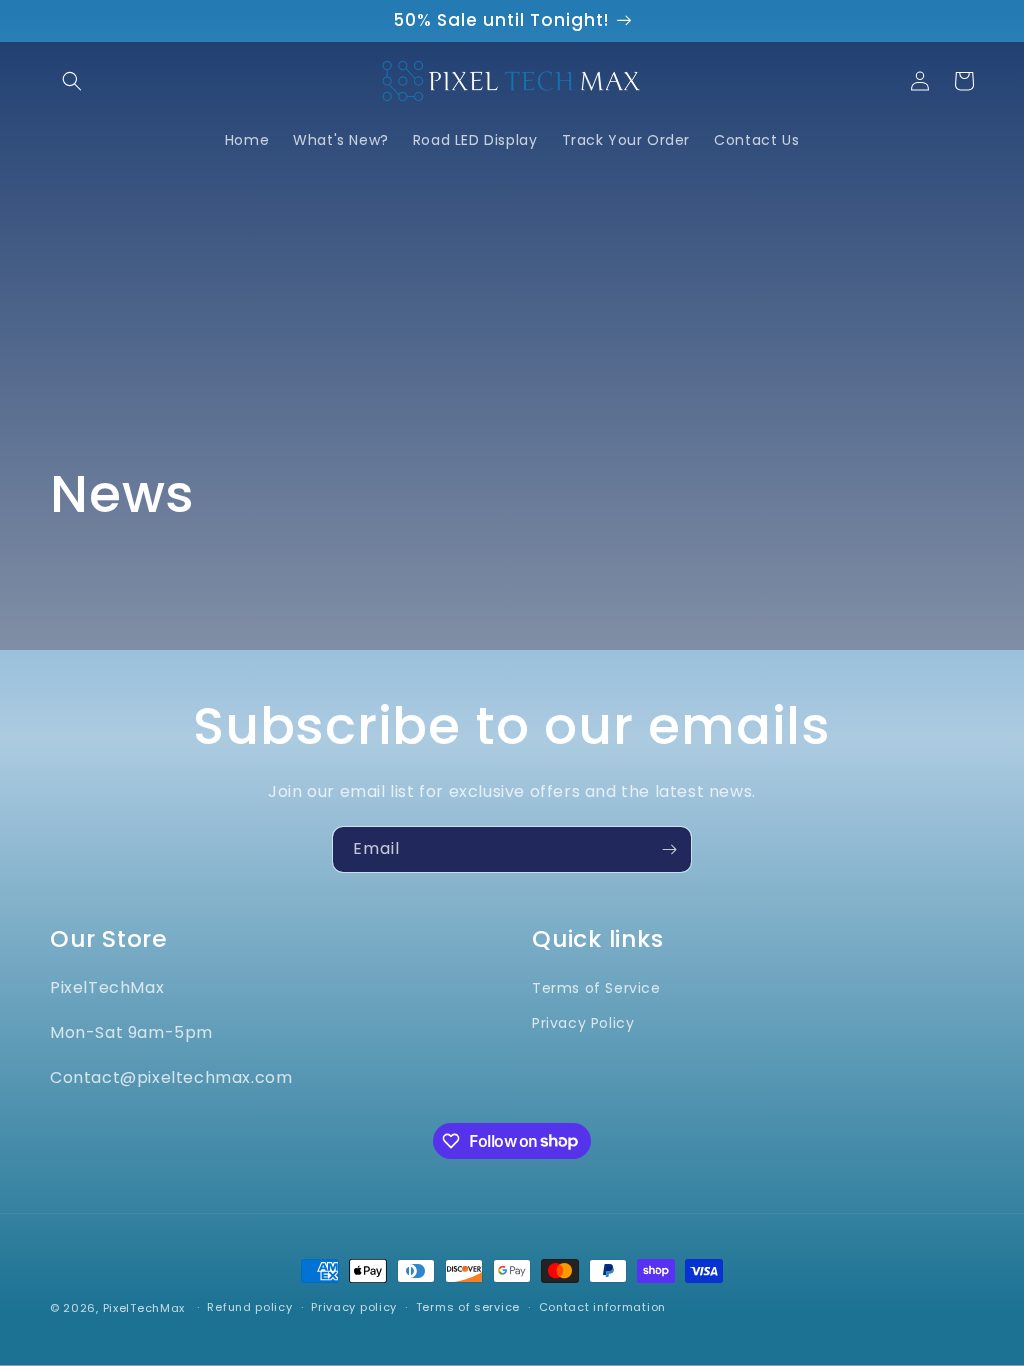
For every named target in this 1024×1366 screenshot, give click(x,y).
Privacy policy (354, 1307)
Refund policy (249, 1307)
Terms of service (468, 1307)
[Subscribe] (669, 849)
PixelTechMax (144, 1308)
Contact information (602, 1307)
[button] (72, 81)
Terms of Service (596, 988)
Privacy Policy (583, 1023)
